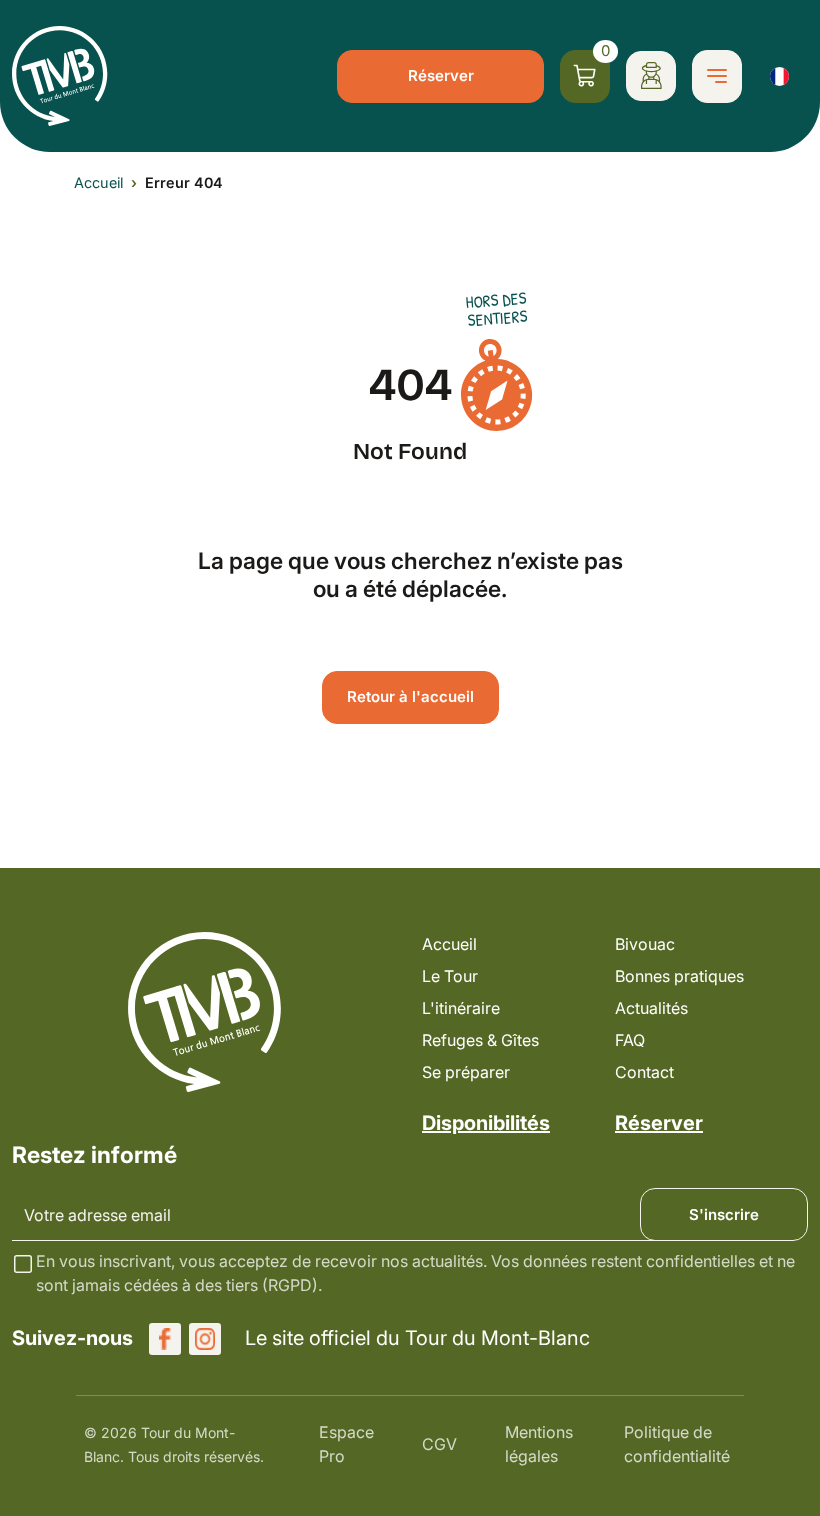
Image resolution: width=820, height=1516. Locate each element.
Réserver (441, 75)
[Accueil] (60, 76)
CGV (439, 1444)
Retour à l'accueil (410, 696)
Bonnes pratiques (679, 976)
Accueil (98, 182)
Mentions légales (539, 1444)
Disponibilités (486, 1123)
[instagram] (205, 1339)
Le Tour (450, 976)
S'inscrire (724, 1214)
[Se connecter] (651, 76)
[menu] (717, 76)
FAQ (630, 1040)
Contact (644, 1072)
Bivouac (645, 944)
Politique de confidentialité (677, 1444)
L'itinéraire (461, 1008)
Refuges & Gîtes (480, 1040)
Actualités (651, 1008)
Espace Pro (346, 1444)
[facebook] (165, 1339)
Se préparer (466, 1072)
